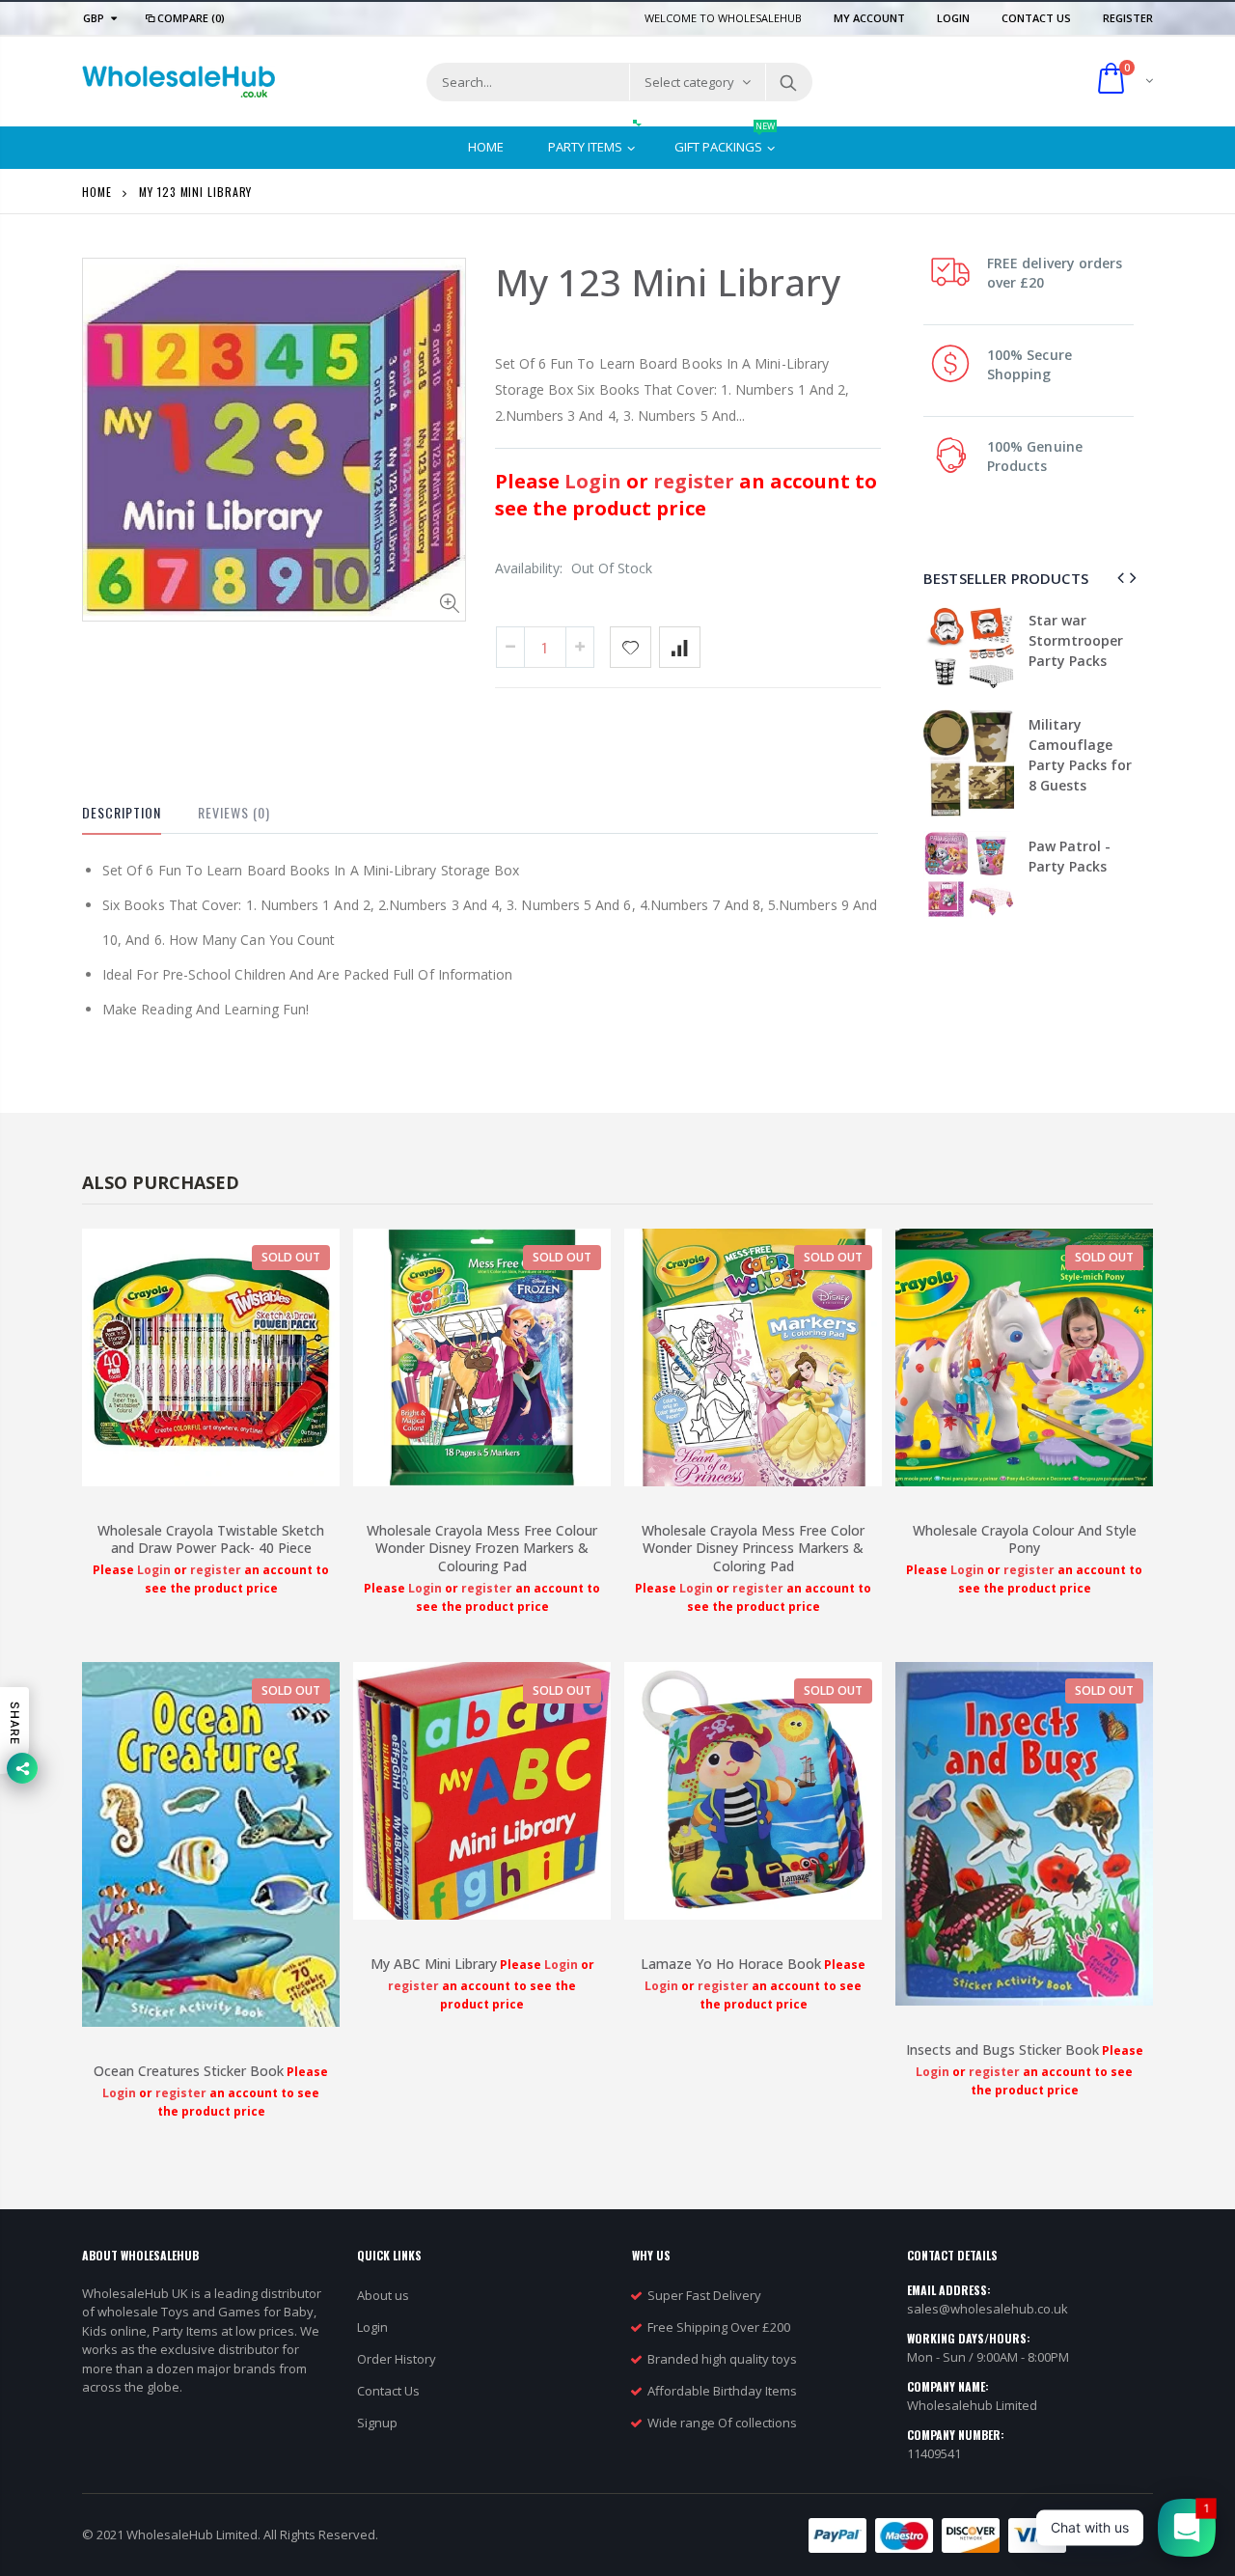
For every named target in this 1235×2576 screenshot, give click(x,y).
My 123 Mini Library (668, 282)
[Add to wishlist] (631, 647)
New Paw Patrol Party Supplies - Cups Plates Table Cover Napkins (1082, 661)
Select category (689, 82)
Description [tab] (122, 812)
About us (383, 2295)
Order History (397, 2359)
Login (955, 18)
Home (97, 192)
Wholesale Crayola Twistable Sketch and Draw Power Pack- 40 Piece (211, 1539)
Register (1128, 18)
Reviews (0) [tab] (234, 812)
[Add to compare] (680, 647)
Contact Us (1038, 18)
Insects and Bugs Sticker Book (1002, 2050)
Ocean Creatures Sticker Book (189, 2071)
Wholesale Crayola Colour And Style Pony (1025, 1539)
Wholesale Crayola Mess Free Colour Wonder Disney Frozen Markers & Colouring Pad (482, 1549)
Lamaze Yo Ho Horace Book (731, 1964)
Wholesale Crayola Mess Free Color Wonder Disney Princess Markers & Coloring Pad (753, 1549)
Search (788, 82)
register (696, 481)
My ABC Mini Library (434, 1964)
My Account (871, 18)
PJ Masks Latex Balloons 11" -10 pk (1083, 780)
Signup (377, 2423)
